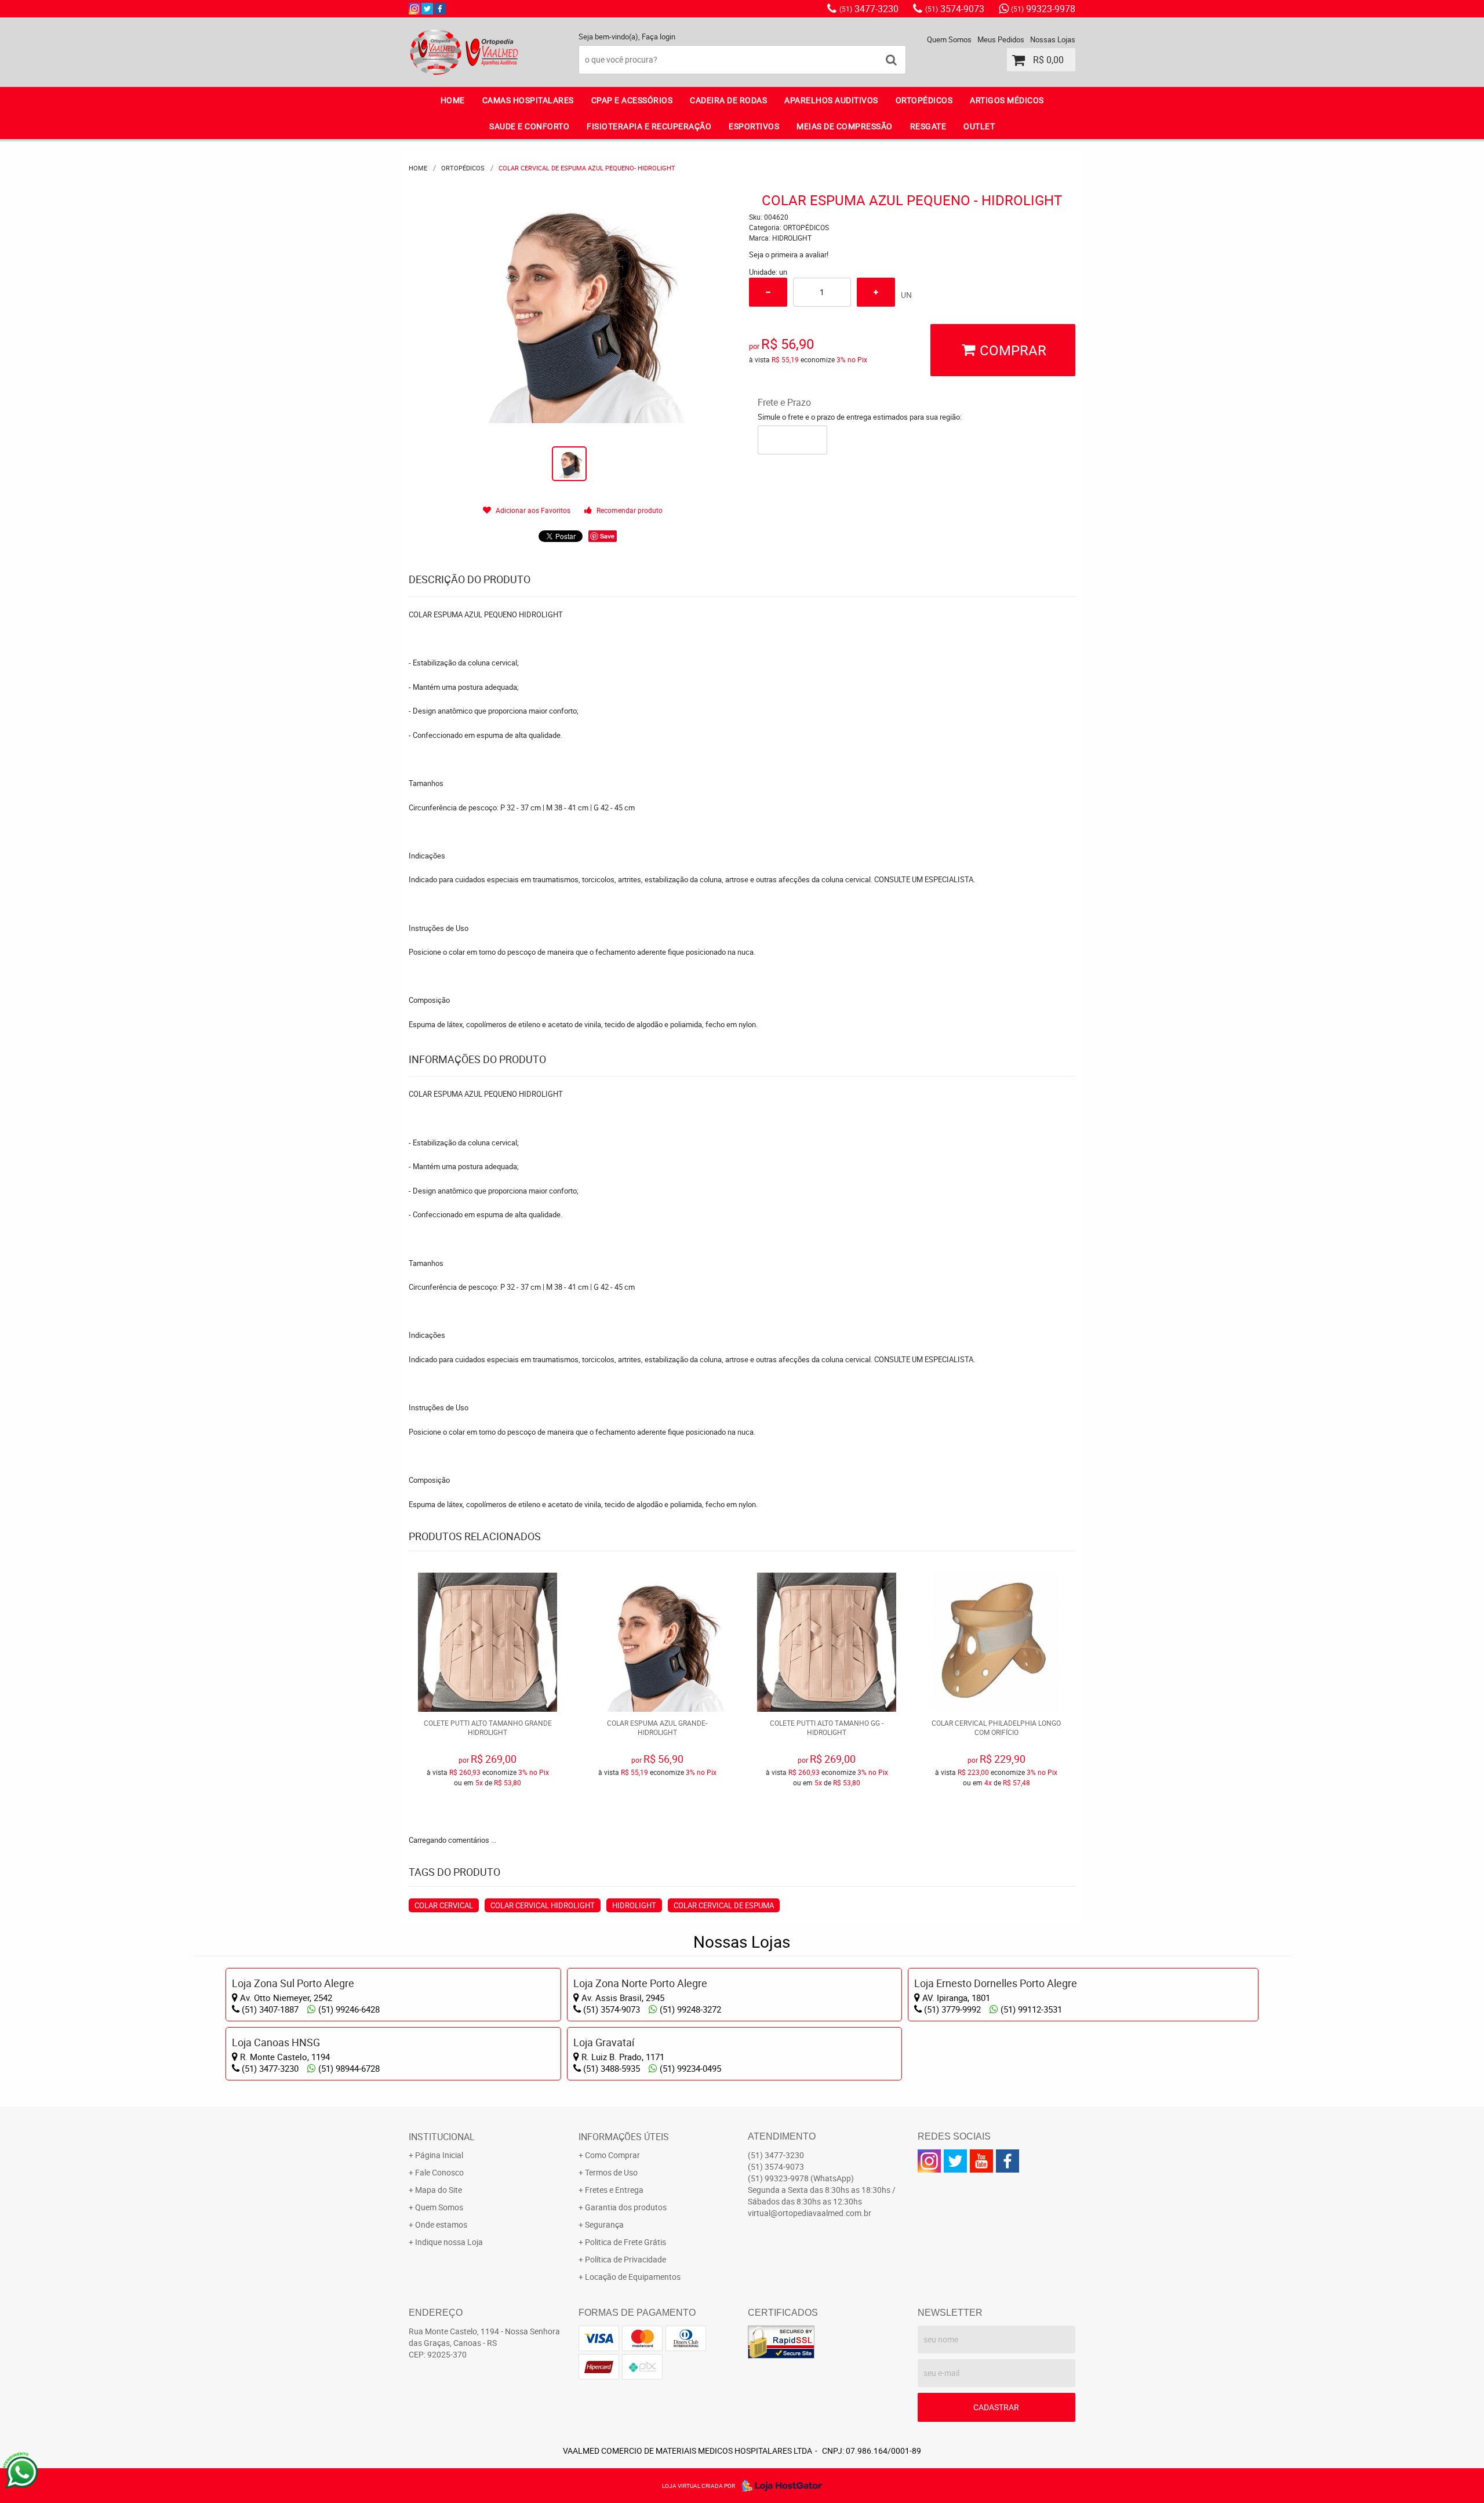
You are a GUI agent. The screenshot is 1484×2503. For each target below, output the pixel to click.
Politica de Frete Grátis (625, 2242)
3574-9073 (955, 9)
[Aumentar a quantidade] (876, 292)
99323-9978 (1043, 9)
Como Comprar (612, 2155)
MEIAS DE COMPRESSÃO (845, 126)
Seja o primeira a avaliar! (789, 254)
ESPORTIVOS (754, 126)
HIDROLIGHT (634, 1905)
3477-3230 (869, 9)
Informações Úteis (624, 2137)
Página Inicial (439, 2155)
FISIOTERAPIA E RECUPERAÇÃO (649, 126)
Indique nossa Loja (449, 2242)
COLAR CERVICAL (444, 1905)
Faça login (659, 37)
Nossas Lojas (1053, 39)
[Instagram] (414, 9)
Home (453, 100)
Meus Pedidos (1001, 39)
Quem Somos (949, 39)
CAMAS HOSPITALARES (528, 100)
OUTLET (979, 126)
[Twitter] (427, 9)
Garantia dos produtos (626, 2207)
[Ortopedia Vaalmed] (440, 9)
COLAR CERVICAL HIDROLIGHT (543, 1905)
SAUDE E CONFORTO (529, 126)
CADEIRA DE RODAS (728, 100)
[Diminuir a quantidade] (768, 292)
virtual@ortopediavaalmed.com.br (810, 2213)
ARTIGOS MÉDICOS (1007, 100)
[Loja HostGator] (779, 2486)
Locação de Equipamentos (633, 2277)
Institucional (442, 2137)
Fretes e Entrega (614, 2190)
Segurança (604, 2224)
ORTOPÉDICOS (924, 100)
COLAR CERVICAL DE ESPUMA (724, 1905)
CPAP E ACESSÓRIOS (632, 100)
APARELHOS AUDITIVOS (831, 100)
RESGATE (928, 126)
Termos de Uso (611, 2172)
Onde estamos (441, 2224)
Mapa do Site (439, 2190)
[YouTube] (981, 2161)
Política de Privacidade (625, 2259)
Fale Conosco (439, 2172)
